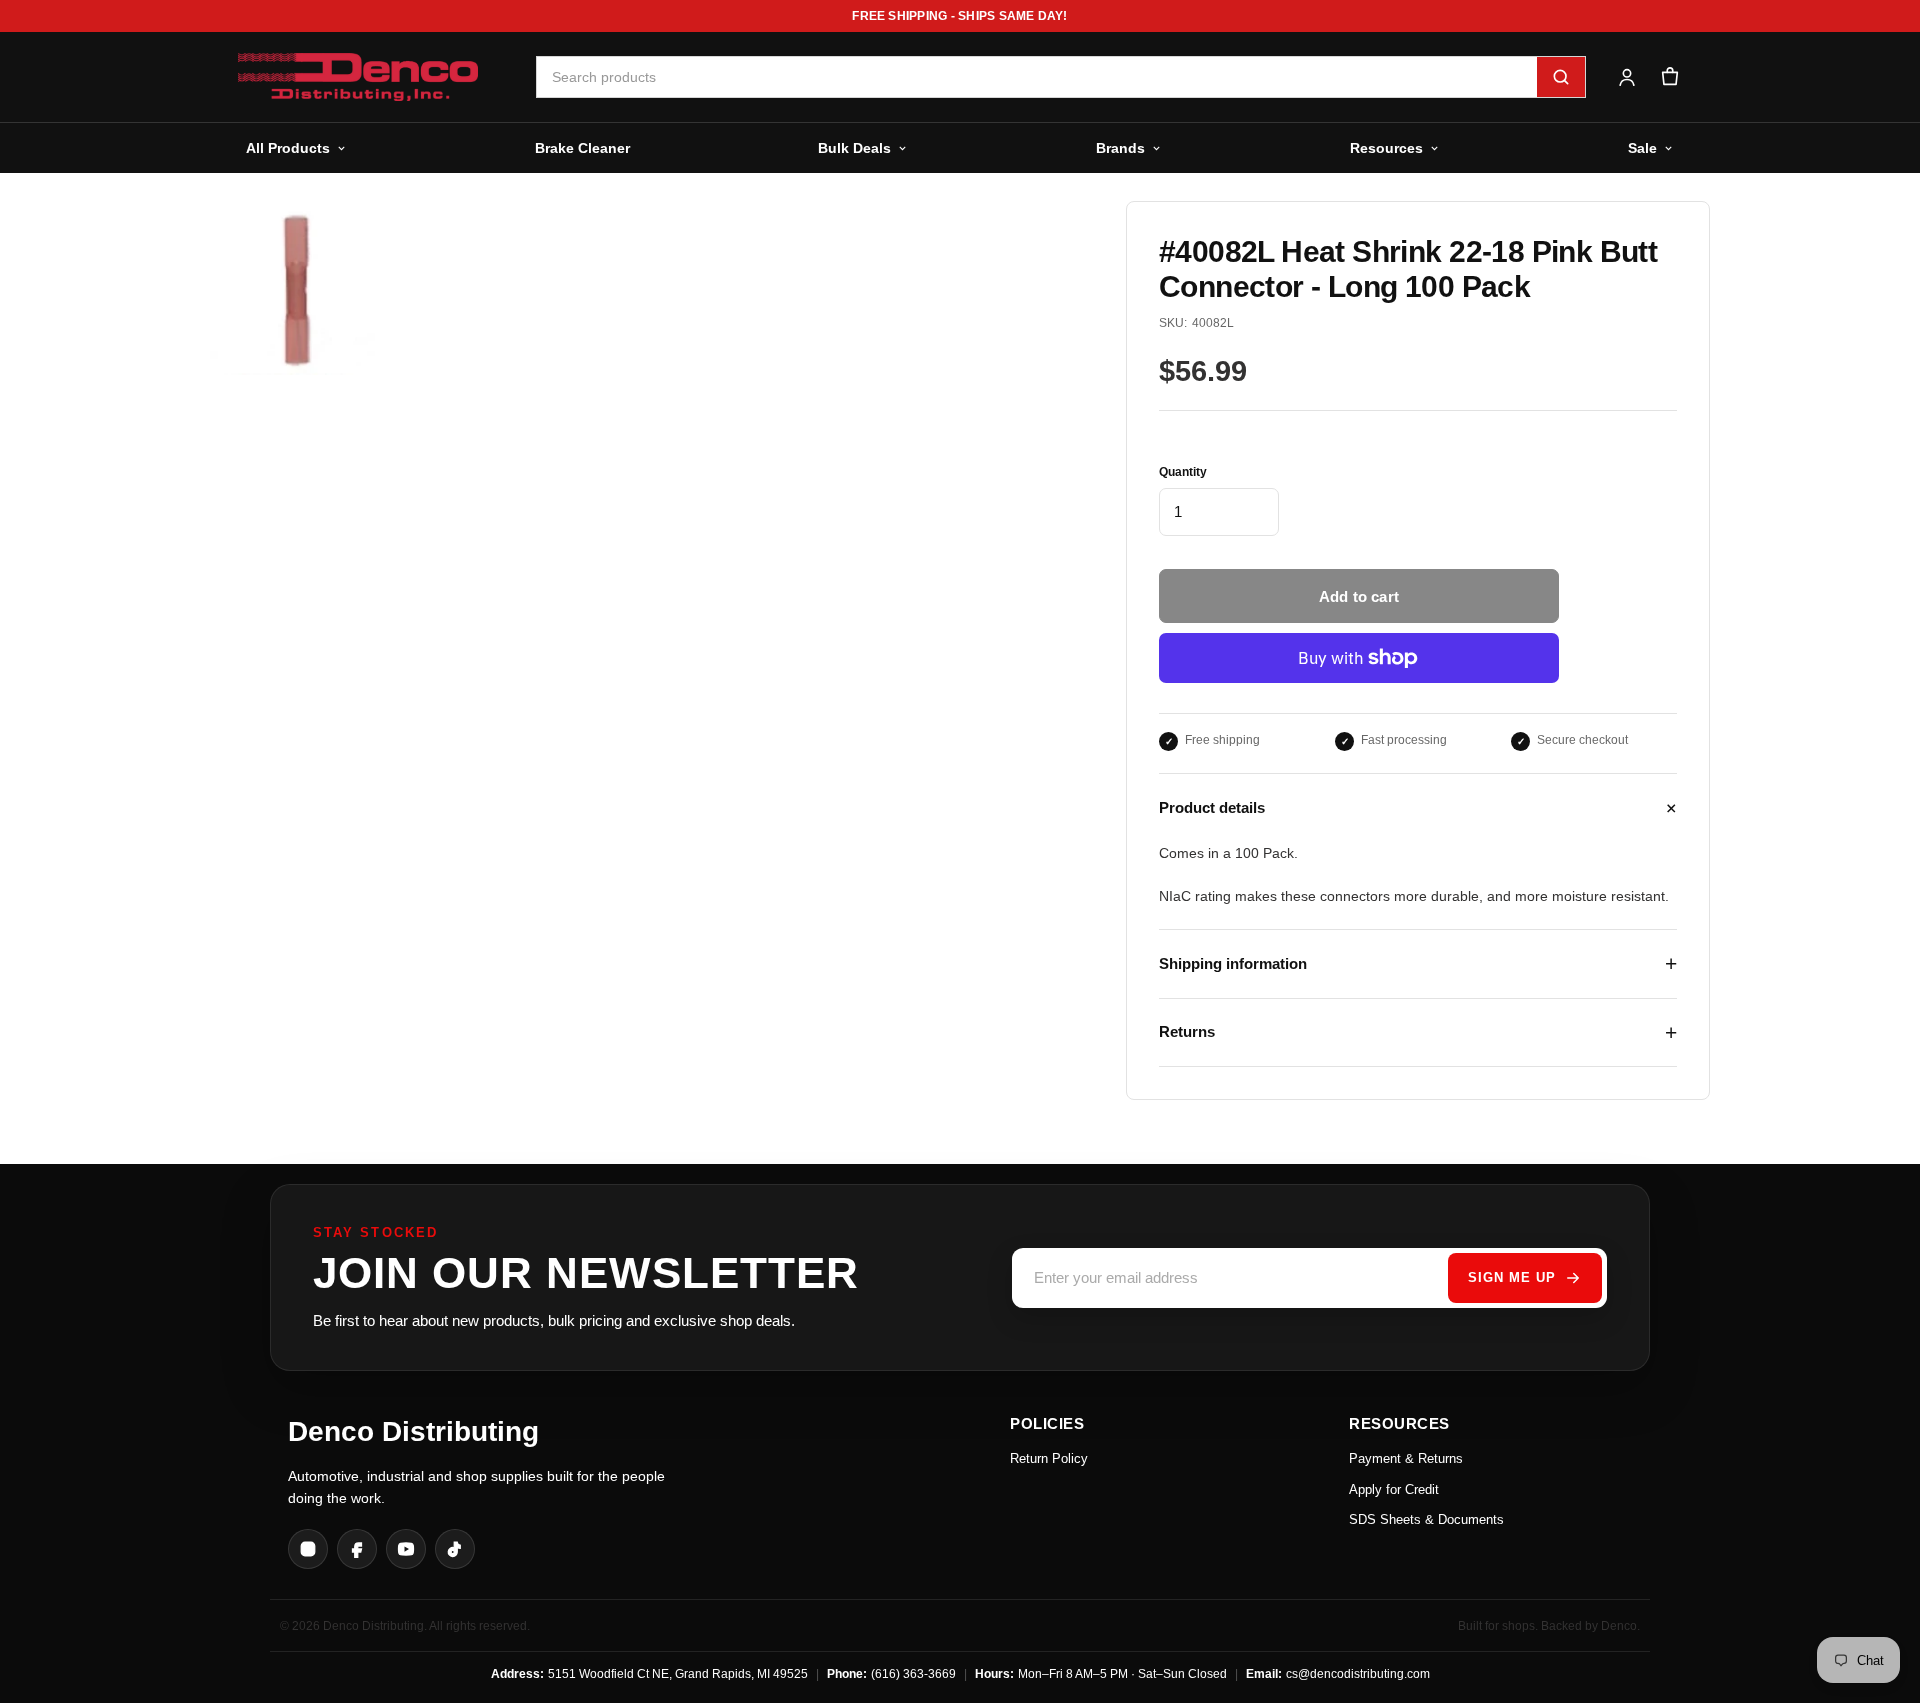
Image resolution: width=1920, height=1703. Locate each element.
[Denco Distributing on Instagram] (308, 1549)
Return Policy (1049, 1458)
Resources (1386, 148)
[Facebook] (357, 1549)
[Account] (1626, 77)
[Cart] (1669, 77)
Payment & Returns (1406, 1458)
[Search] (1561, 77)
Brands (1120, 148)
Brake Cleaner (582, 148)
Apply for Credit (1394, 1489)
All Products (288, 148)
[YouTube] (406, 1549)
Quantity (1183, 472)
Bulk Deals (854, 148)
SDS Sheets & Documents (1426, 1519)
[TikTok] (455, 1549)
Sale (1642, 148)
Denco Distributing (413, 1431)
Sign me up (1512, 1277)
